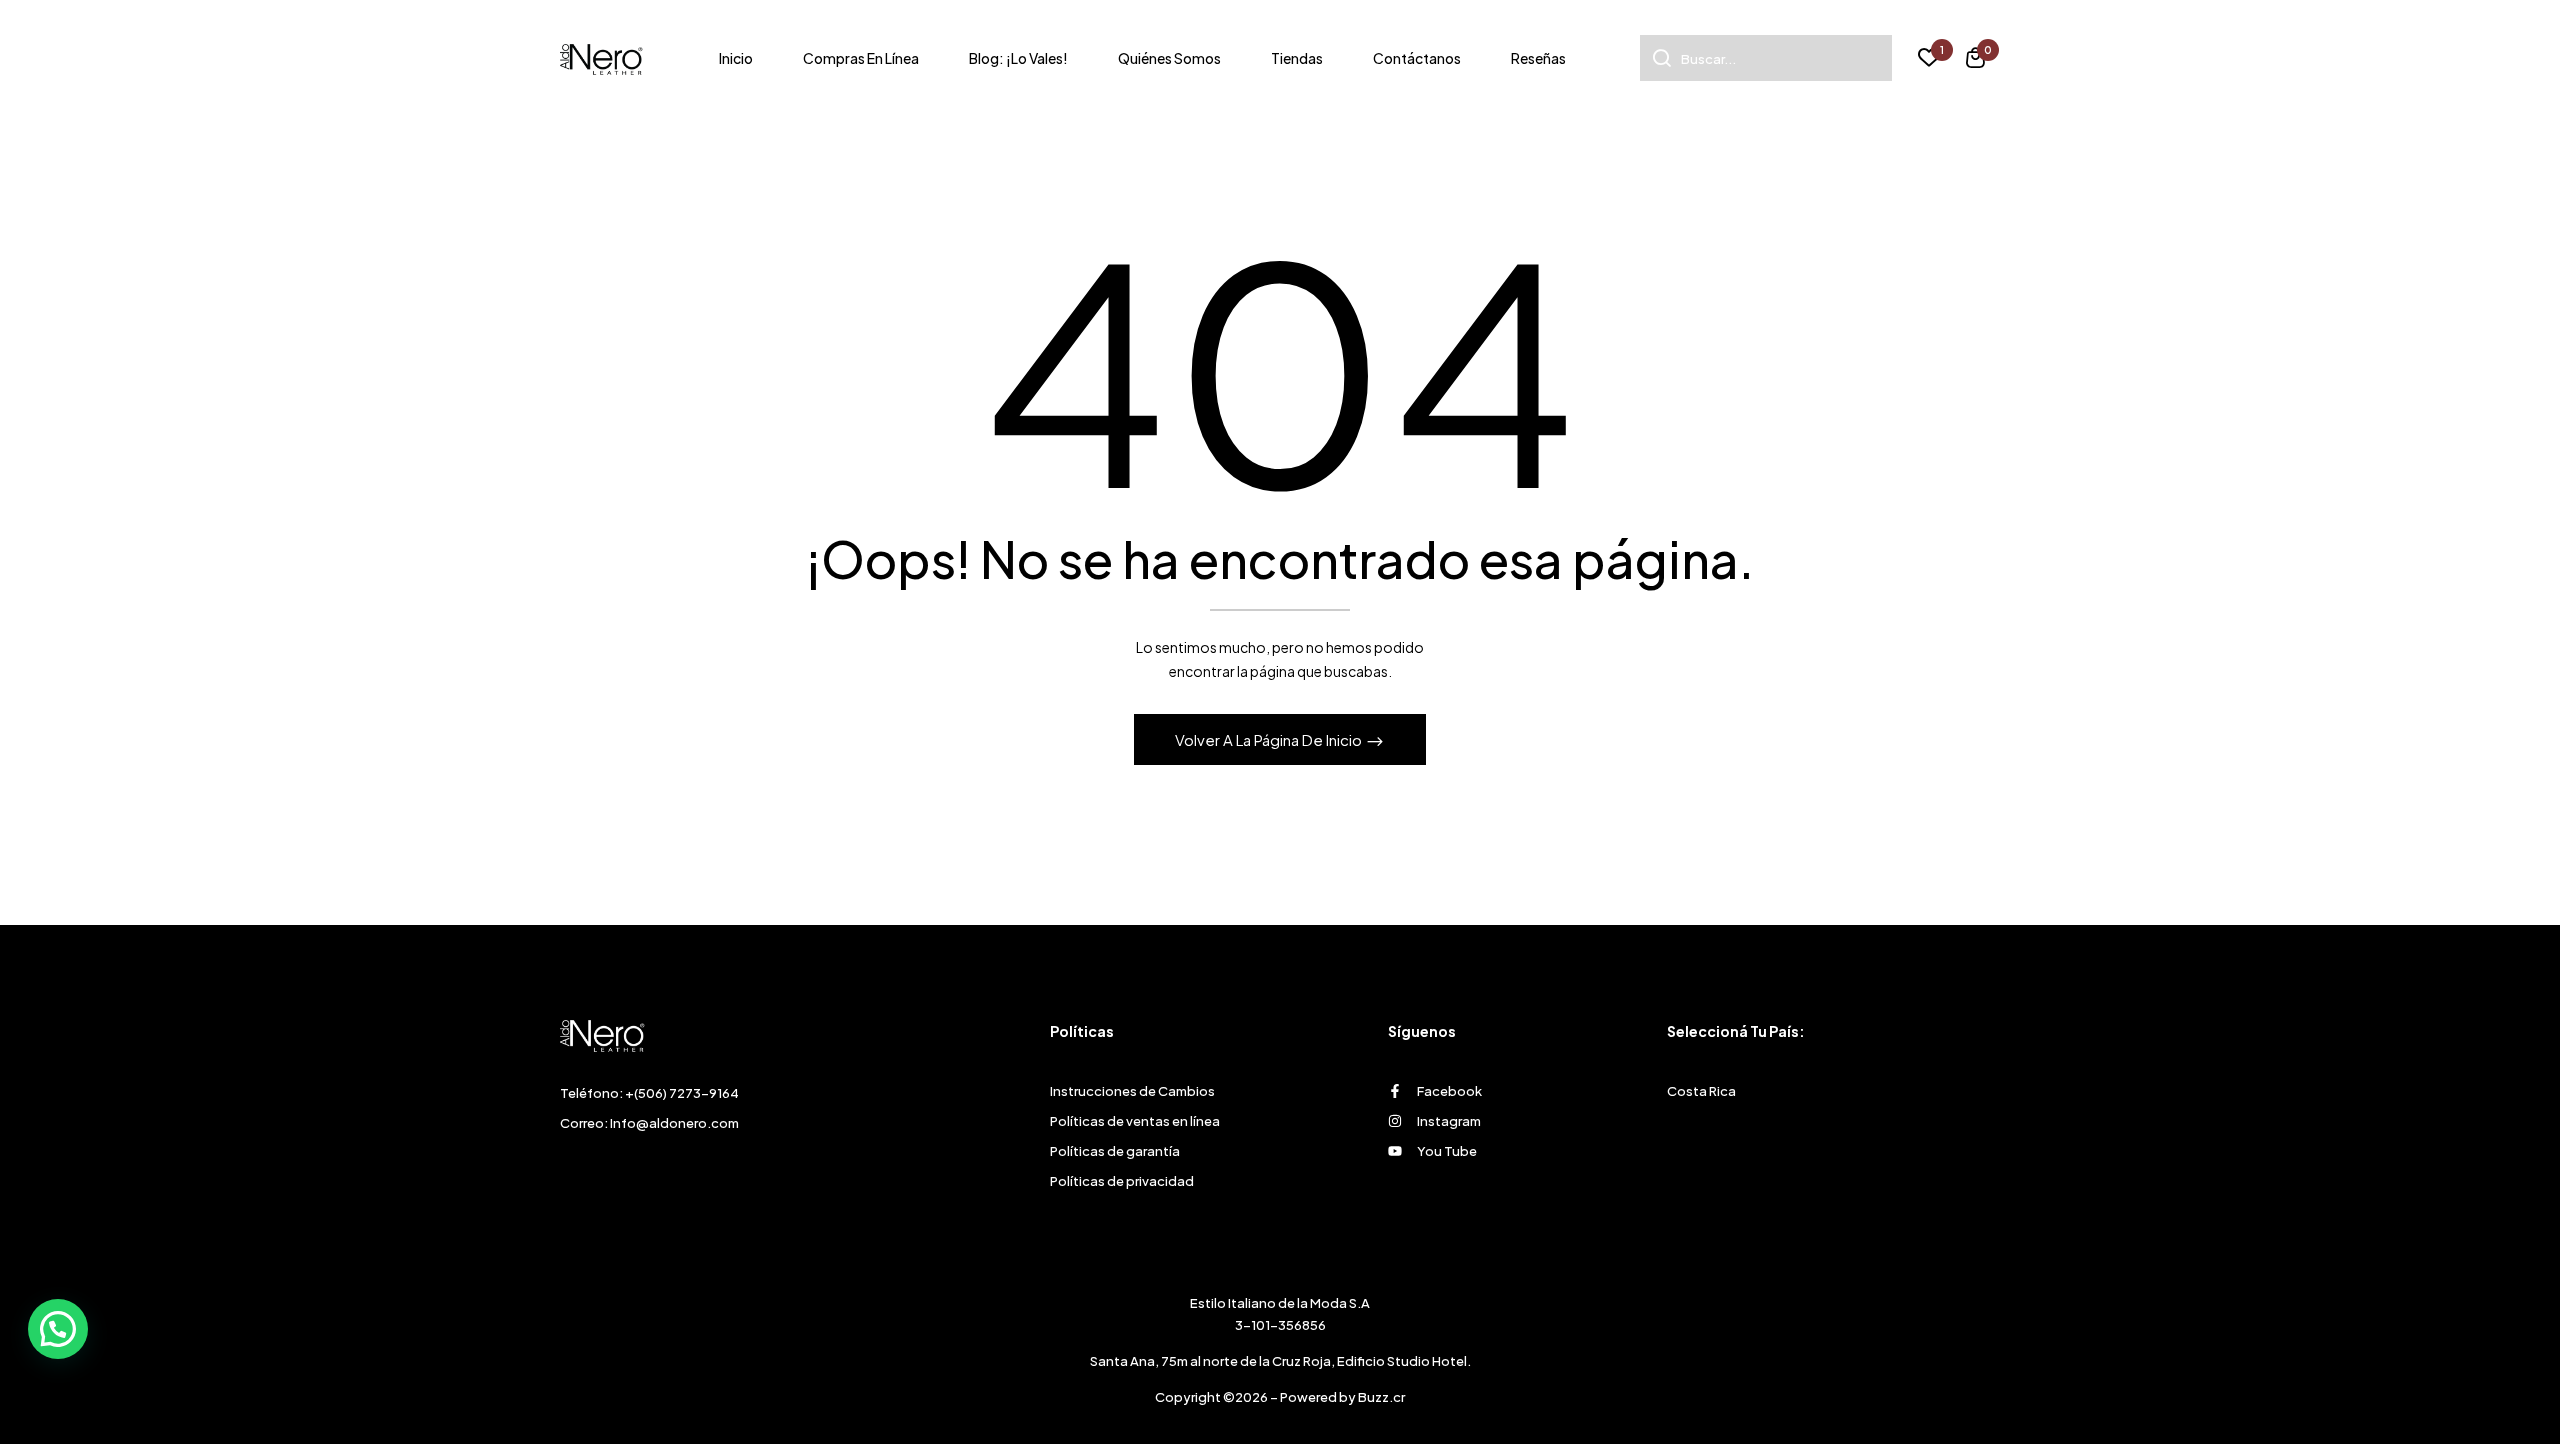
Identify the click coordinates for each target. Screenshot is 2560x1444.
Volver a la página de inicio (1270, 739)
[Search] (1655, 58)
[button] (1975, 60)
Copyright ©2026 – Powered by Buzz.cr (1280, 1397)
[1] (1929, 60)
